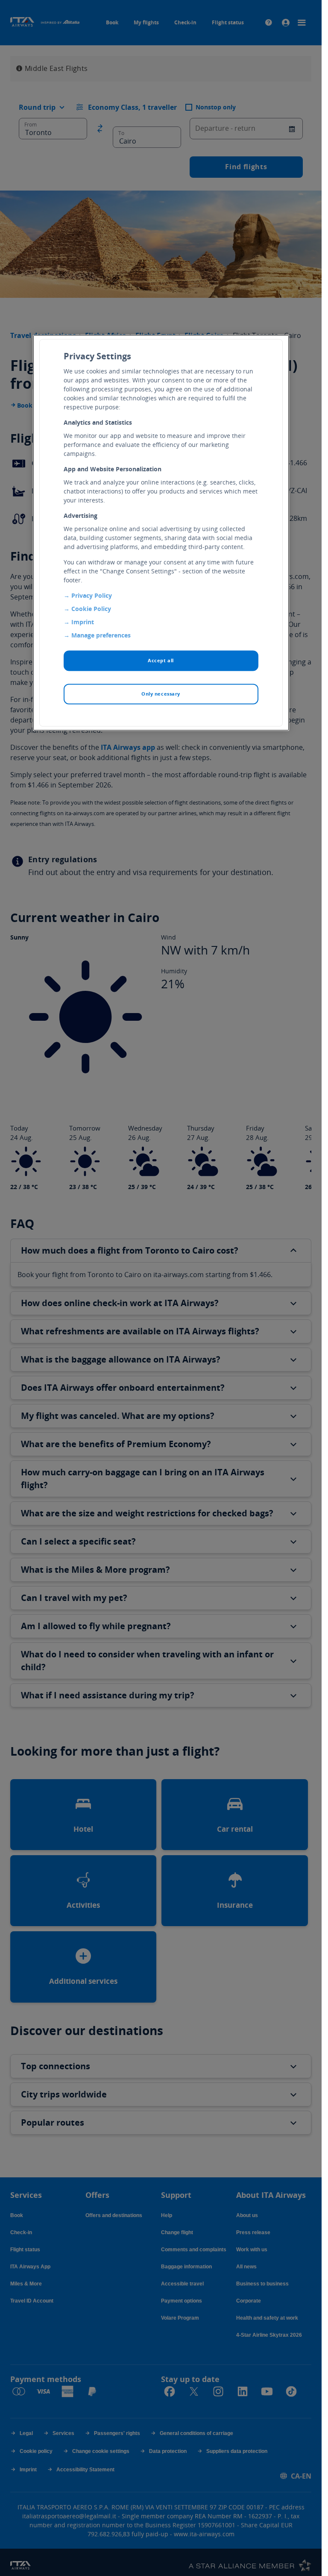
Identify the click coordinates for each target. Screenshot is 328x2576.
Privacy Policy (92, 596)
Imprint (83, 622)
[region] (161, 533)
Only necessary (161, 694)
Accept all (161, 661)
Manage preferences (101, 636)
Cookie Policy (91, 609)
